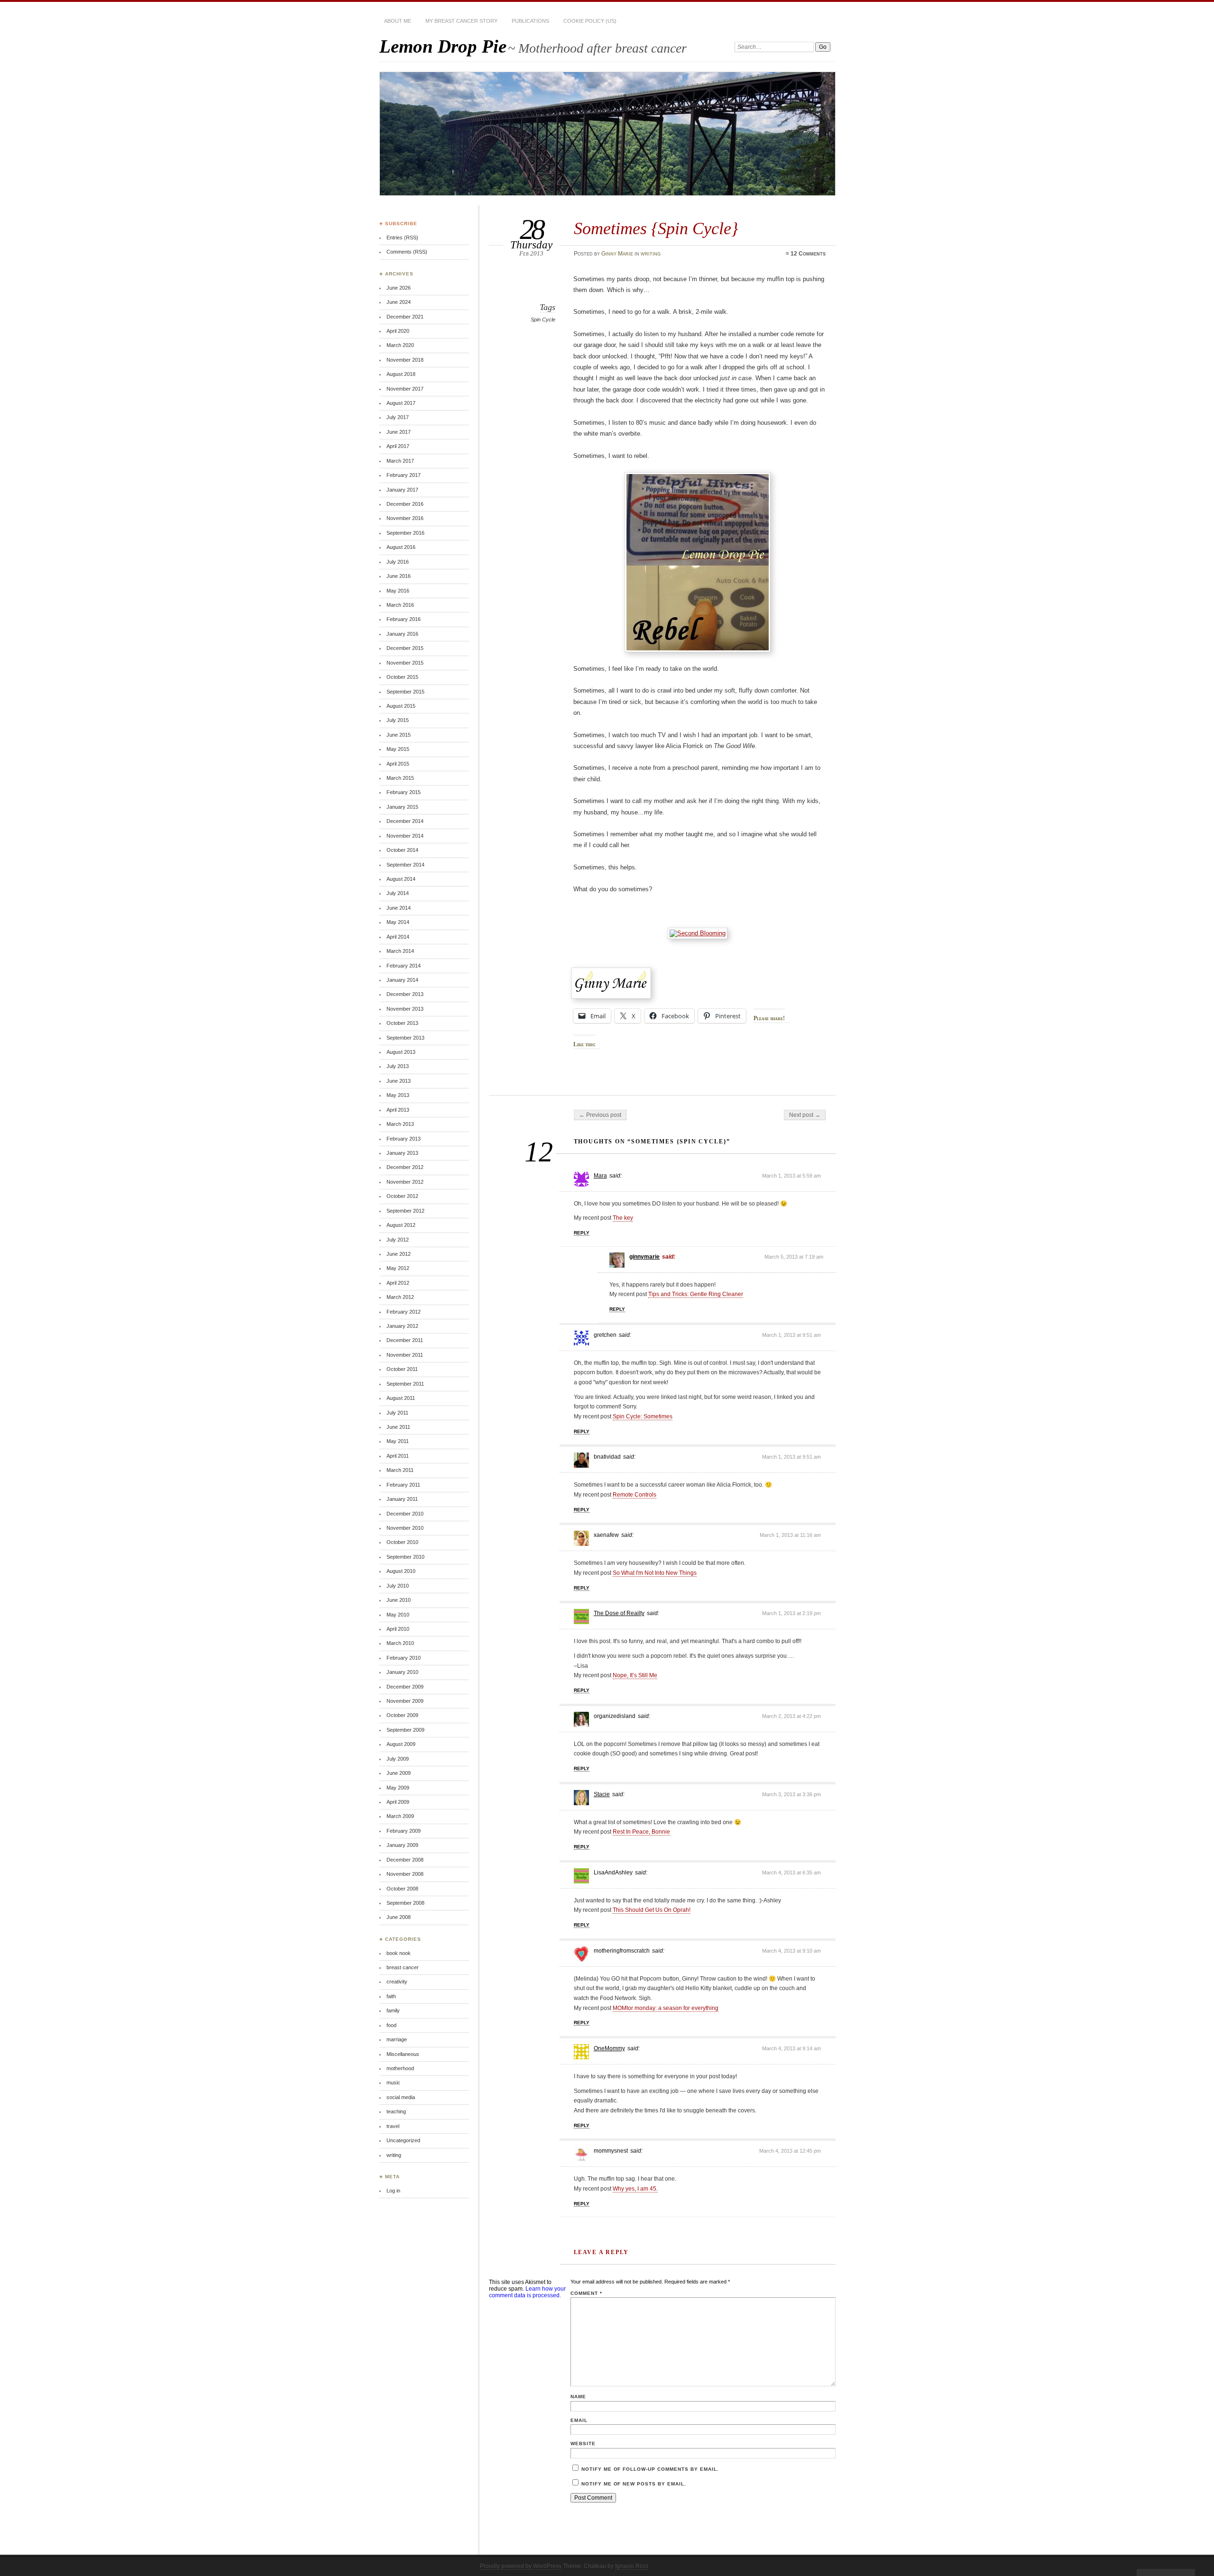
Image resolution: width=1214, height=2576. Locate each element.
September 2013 (405, 1038)
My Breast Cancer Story (461, 21)
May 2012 (398, 1268)
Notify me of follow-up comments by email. (650, 2469)
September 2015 (405, 692)
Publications (530, 21)
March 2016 (400, 605)
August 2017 (401, 403)
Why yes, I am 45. (635, 2189)
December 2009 (405, 1687)
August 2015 (401, 706)
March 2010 (400, 1643)
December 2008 (405, 1860)
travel (393, 2126)
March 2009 (400, 1816)
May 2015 (398, 749)
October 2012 (402, 1196)
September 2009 (405, 1730)
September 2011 (405, 1384)
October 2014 (402, 850)
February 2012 (404, 1312)
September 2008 (405, 1903)
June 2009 (399, 1773)
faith (391, 1996)
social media (401, 2097)
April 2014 (398, 937)
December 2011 (405, 1340)
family (393, 2010)
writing (651, 254)
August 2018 (401, 374)
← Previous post (600, 1115)
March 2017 (400, 461)
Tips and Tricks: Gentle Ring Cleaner (696, 1294)
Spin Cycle (543, 320)
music (393, 2083)
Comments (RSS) (407, 252)
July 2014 (398, 893)
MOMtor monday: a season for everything (666, 2008)
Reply (582, 1233)
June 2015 (399, 735)
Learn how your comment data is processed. (527, 2292)
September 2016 (405, 533)
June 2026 (399, 288)
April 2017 (398, 446)
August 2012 (401, 1225)
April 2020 (398, 331)
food (391, 2025)
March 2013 (400, 1124)
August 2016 (401, 547)
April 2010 (398, 1629)
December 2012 (405, 1167)
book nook (399, 1953)
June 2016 (399, 576)
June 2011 (398, 1427)
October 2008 (402, 1889)
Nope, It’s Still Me (635, 1675)
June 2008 (399, 1917)
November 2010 (405, 1528)
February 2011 (403, 1485)
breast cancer (403, 1967)
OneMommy (609, 2048)
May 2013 (398, 1095)
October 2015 (402, 677)
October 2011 (402, 1369)
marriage (397, 2039)
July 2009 (398, 1759)
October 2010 (402, 1542)
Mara (600, 1176)
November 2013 (405, 1009)
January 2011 (402, 1499)
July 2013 (398, 1066)
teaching (396, 2111)
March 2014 (400, 951)
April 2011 (398, 1456)
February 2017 (404, 475)
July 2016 (398, 562)
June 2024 (399, 302)
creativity (397, 1982)
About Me (398, 21)
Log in (393, 2191)
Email (579, 2420)
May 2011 (398, 1441)
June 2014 (399, 908)
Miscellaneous (403, 2054)
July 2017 (398, 417)
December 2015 (405, 648)
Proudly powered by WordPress (521, 2566)
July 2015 (398, 720)
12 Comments (808, 254)
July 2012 (398, 1240)
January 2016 (402, 634)
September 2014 (405, 865)
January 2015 (402, 807)
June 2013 (399, 1081)
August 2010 (401, 1571)
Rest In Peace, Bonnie (641, 1832)
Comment (586, 2293)
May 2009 (398, 1788)
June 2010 (399, 1600)
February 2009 (404, 1831)
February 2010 (404, 1658)
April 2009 (398, 1802)
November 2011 (405, 1355)
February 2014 (404, 966)
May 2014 (398, 922)
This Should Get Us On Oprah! (652, 1910)
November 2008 (405, 1874)
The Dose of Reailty (619, 1613)
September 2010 (405, 1557)
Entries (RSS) (402, 238)
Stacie (602, 1794)
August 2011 (401, 1398)
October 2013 (402, 1023)
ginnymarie (644, 1257)
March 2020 (400, 345)
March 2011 (400, 1470)
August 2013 (401, 1052)
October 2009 (402, 1715)
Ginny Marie (617, 254)
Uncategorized (403, 2140)
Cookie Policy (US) (590, 21)
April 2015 (398, 764)
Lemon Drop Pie (443, 46)
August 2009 (401, 1744)
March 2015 (400, 778)
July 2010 (398, 1586)
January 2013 (402, 1153)
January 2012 (402, 1326)
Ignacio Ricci (632, 2566)
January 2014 (402, 980)
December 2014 (405, 821)
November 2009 (405, 1701)
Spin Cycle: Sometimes (643, 1416)
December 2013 (405, 994)
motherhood (400, 2068)
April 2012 (398, 1283)
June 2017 (399, 432)
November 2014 (405, 836)
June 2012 (399, 1254)
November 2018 (405, 360)
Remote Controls (635, 1495)
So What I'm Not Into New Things (655, 1573)
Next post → (805, 1115)
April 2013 (398, 1110)
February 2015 (404, 792)
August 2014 (401, 879)
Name (578, 2397)
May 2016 (398, 591)
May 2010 (398, 1615)
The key (623, 1218)
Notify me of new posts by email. (634, 2484)
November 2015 (405, 663)
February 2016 (404, 619)
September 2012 (405, 1211)
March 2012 (400, 1297)
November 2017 (405, 389)
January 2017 (402, 490)
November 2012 (405, 1182)
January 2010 (402, 1672)
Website (583, 2444)
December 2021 (405, 317)
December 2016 (405, 504)
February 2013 (404, 1139)
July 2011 (397, 1413)
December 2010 (405, 1514)
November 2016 (405, 518)
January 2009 (402, 1845)
